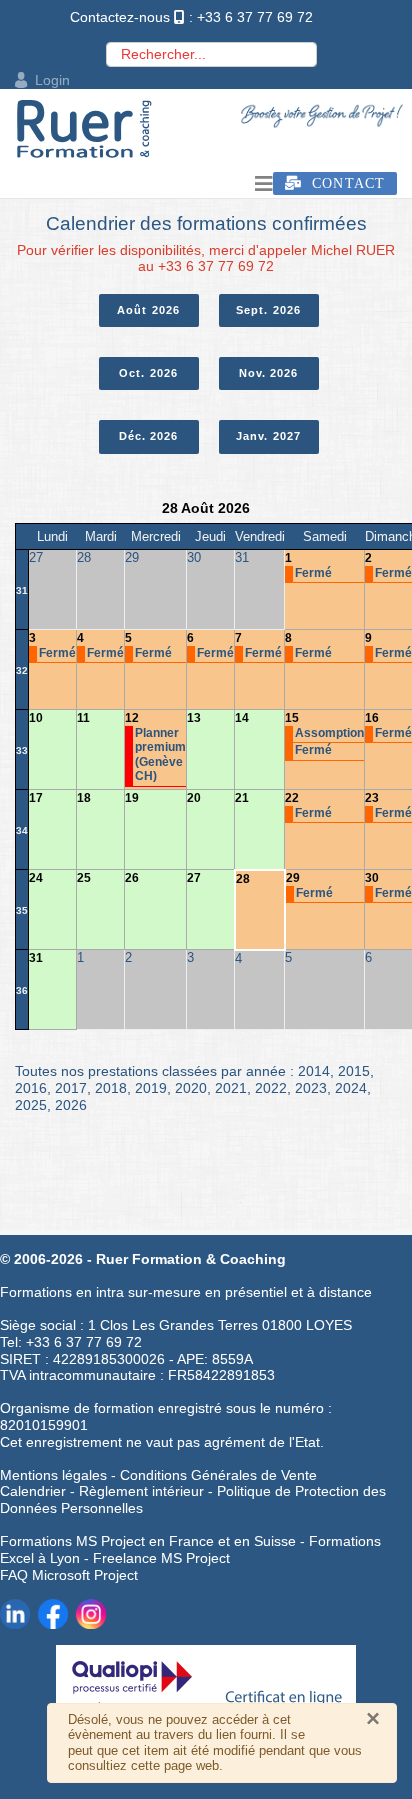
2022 (271, 1088)
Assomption (329, 733)
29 (293, 878)
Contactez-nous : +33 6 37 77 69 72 (191, 17)
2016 (31, 1088)
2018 (111, 1088)
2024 (351, 1088)
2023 (311, 1088)
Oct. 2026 (148, 373)
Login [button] (52, 80)
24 (36, 878)
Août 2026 (148, 310)
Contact (343, 183)
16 (372, 718)
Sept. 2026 (268, 310)
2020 (191, 1088)
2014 (314, 1071)
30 (372, 878)
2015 (354, 1071)
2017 (71, 1088)
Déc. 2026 (149, 436)
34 (22, 830)
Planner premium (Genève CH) (160, 754)
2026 (71, 1105)
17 (36, 798)
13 (194, 718)
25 (84, 878)
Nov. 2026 (269, 373)
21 (242, 798)
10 (36, 718)
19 (132, 798)
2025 (31, 1105)
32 (22, 670)
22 (292, 798)
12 (132, 718)
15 (292, 718)
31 (22, 590)
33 (22, 750)
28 (243, 879)
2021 (231, 1088)
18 (84, 798)
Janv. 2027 (268, 436)
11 (83, 718)
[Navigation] (264, 184)
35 (22, 910)
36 (22, 990)
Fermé (313, 573)
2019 (151, 1088)
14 (242, 718)
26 (132, 878)
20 (194, 798)
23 (372, 798)
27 (194, 878)
